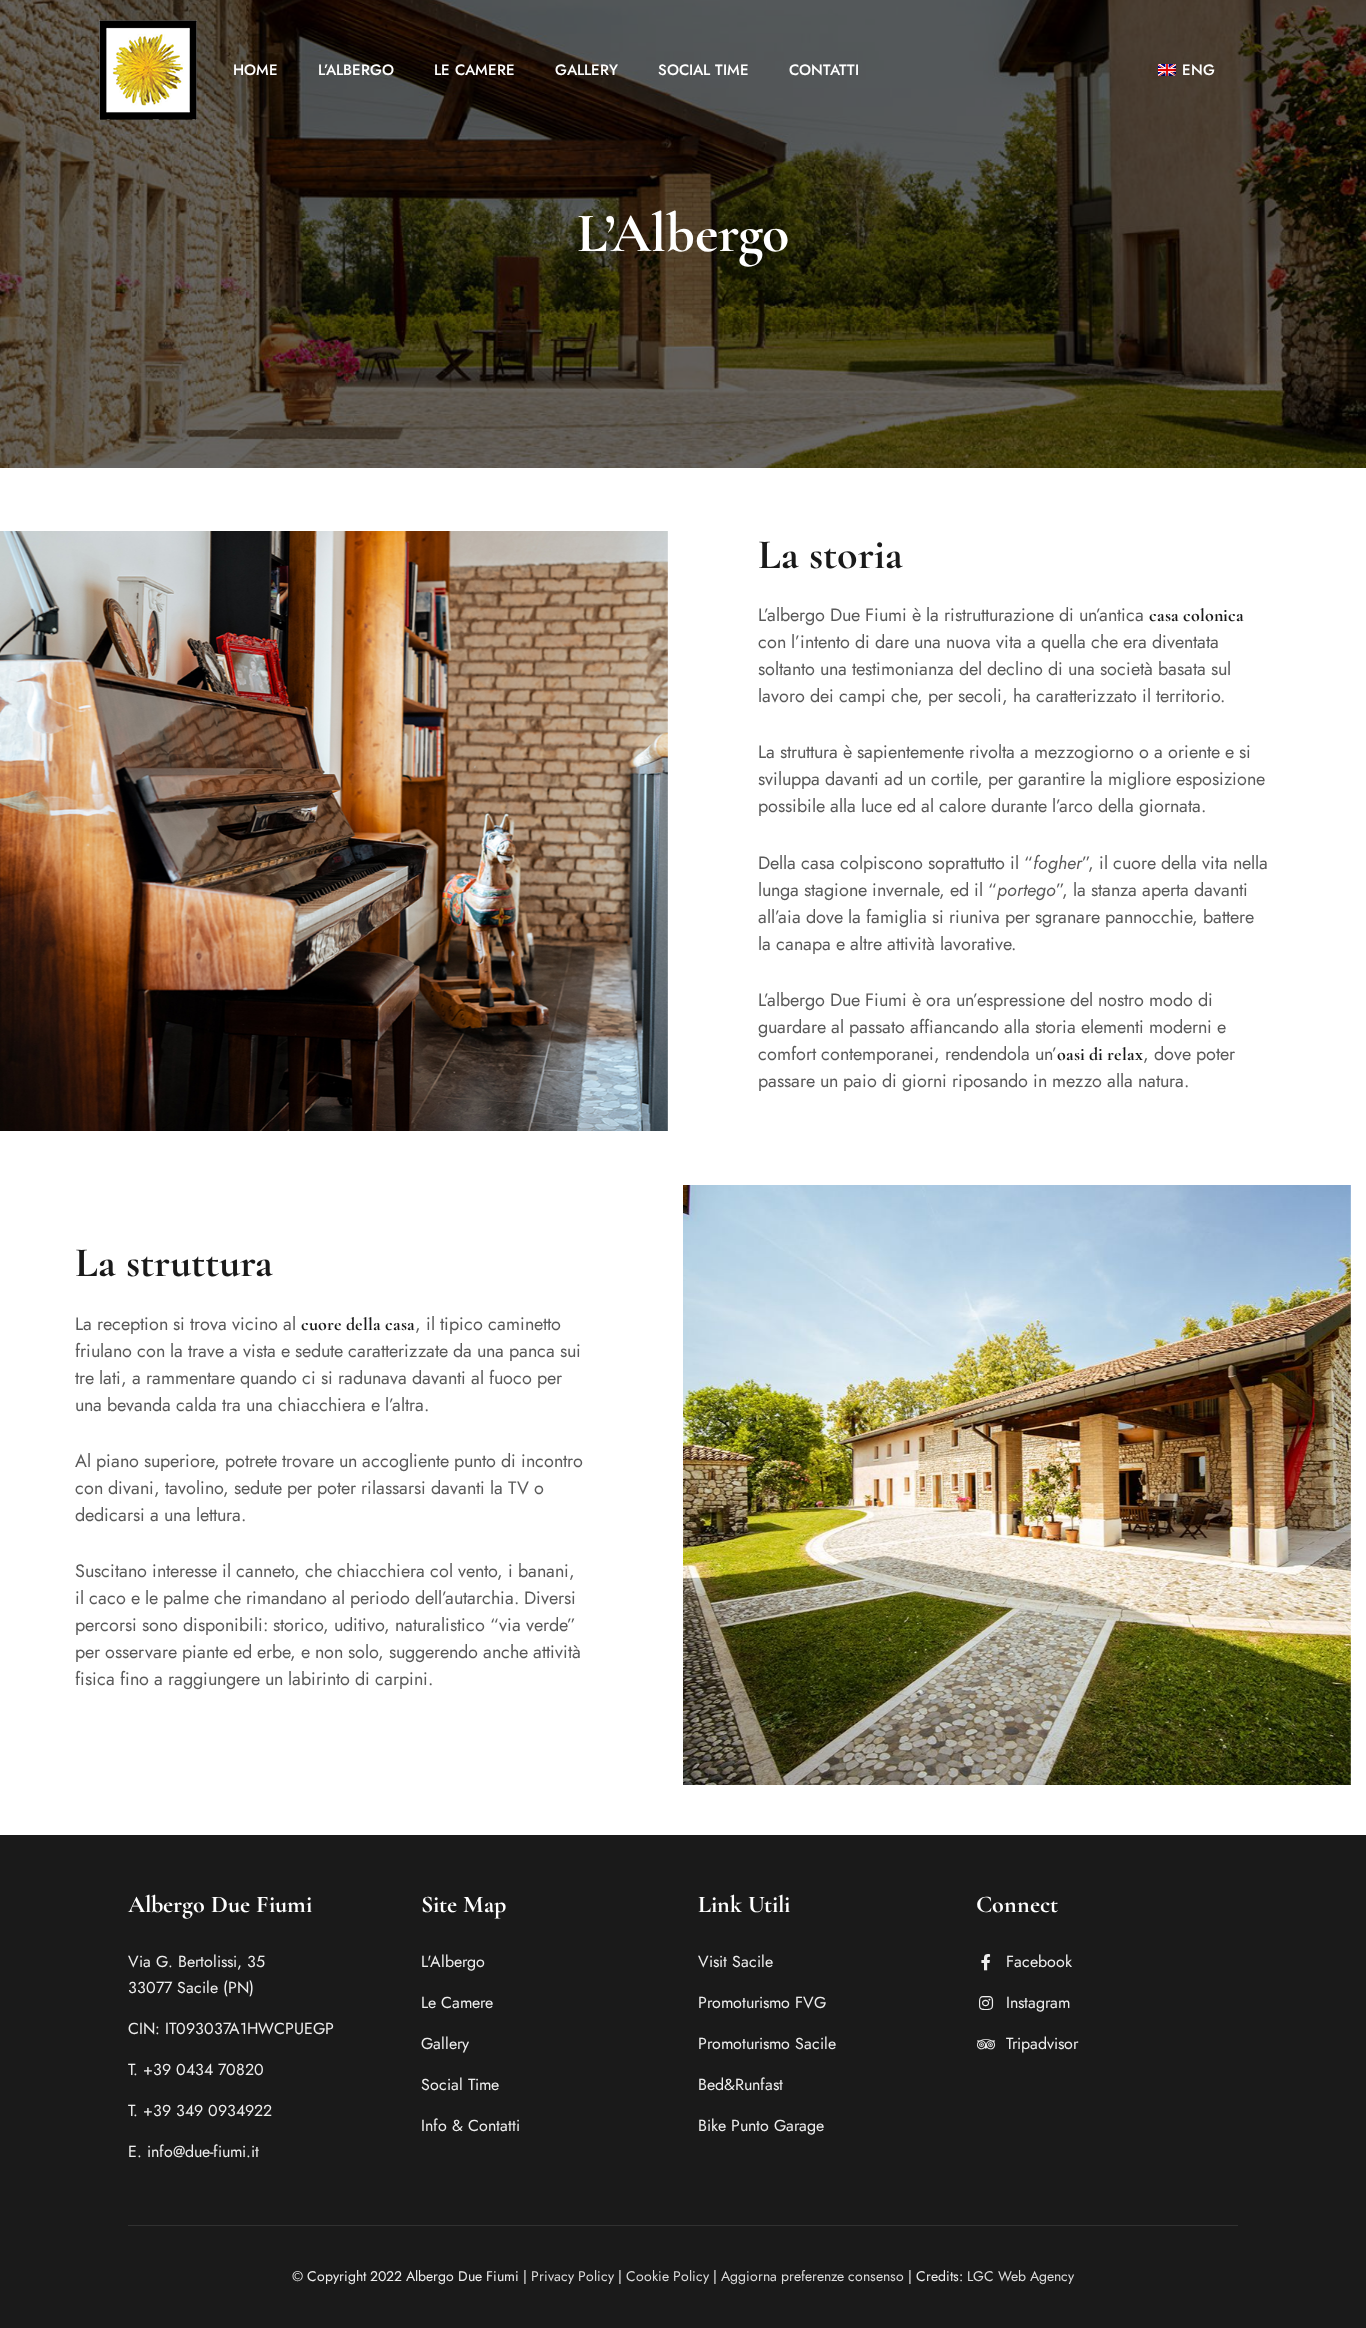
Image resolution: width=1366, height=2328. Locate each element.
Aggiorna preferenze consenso (812, 2276)
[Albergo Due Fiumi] (148, 70)
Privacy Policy (572, 2276)
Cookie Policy (667, 2276)
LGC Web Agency (1020, 2276)
